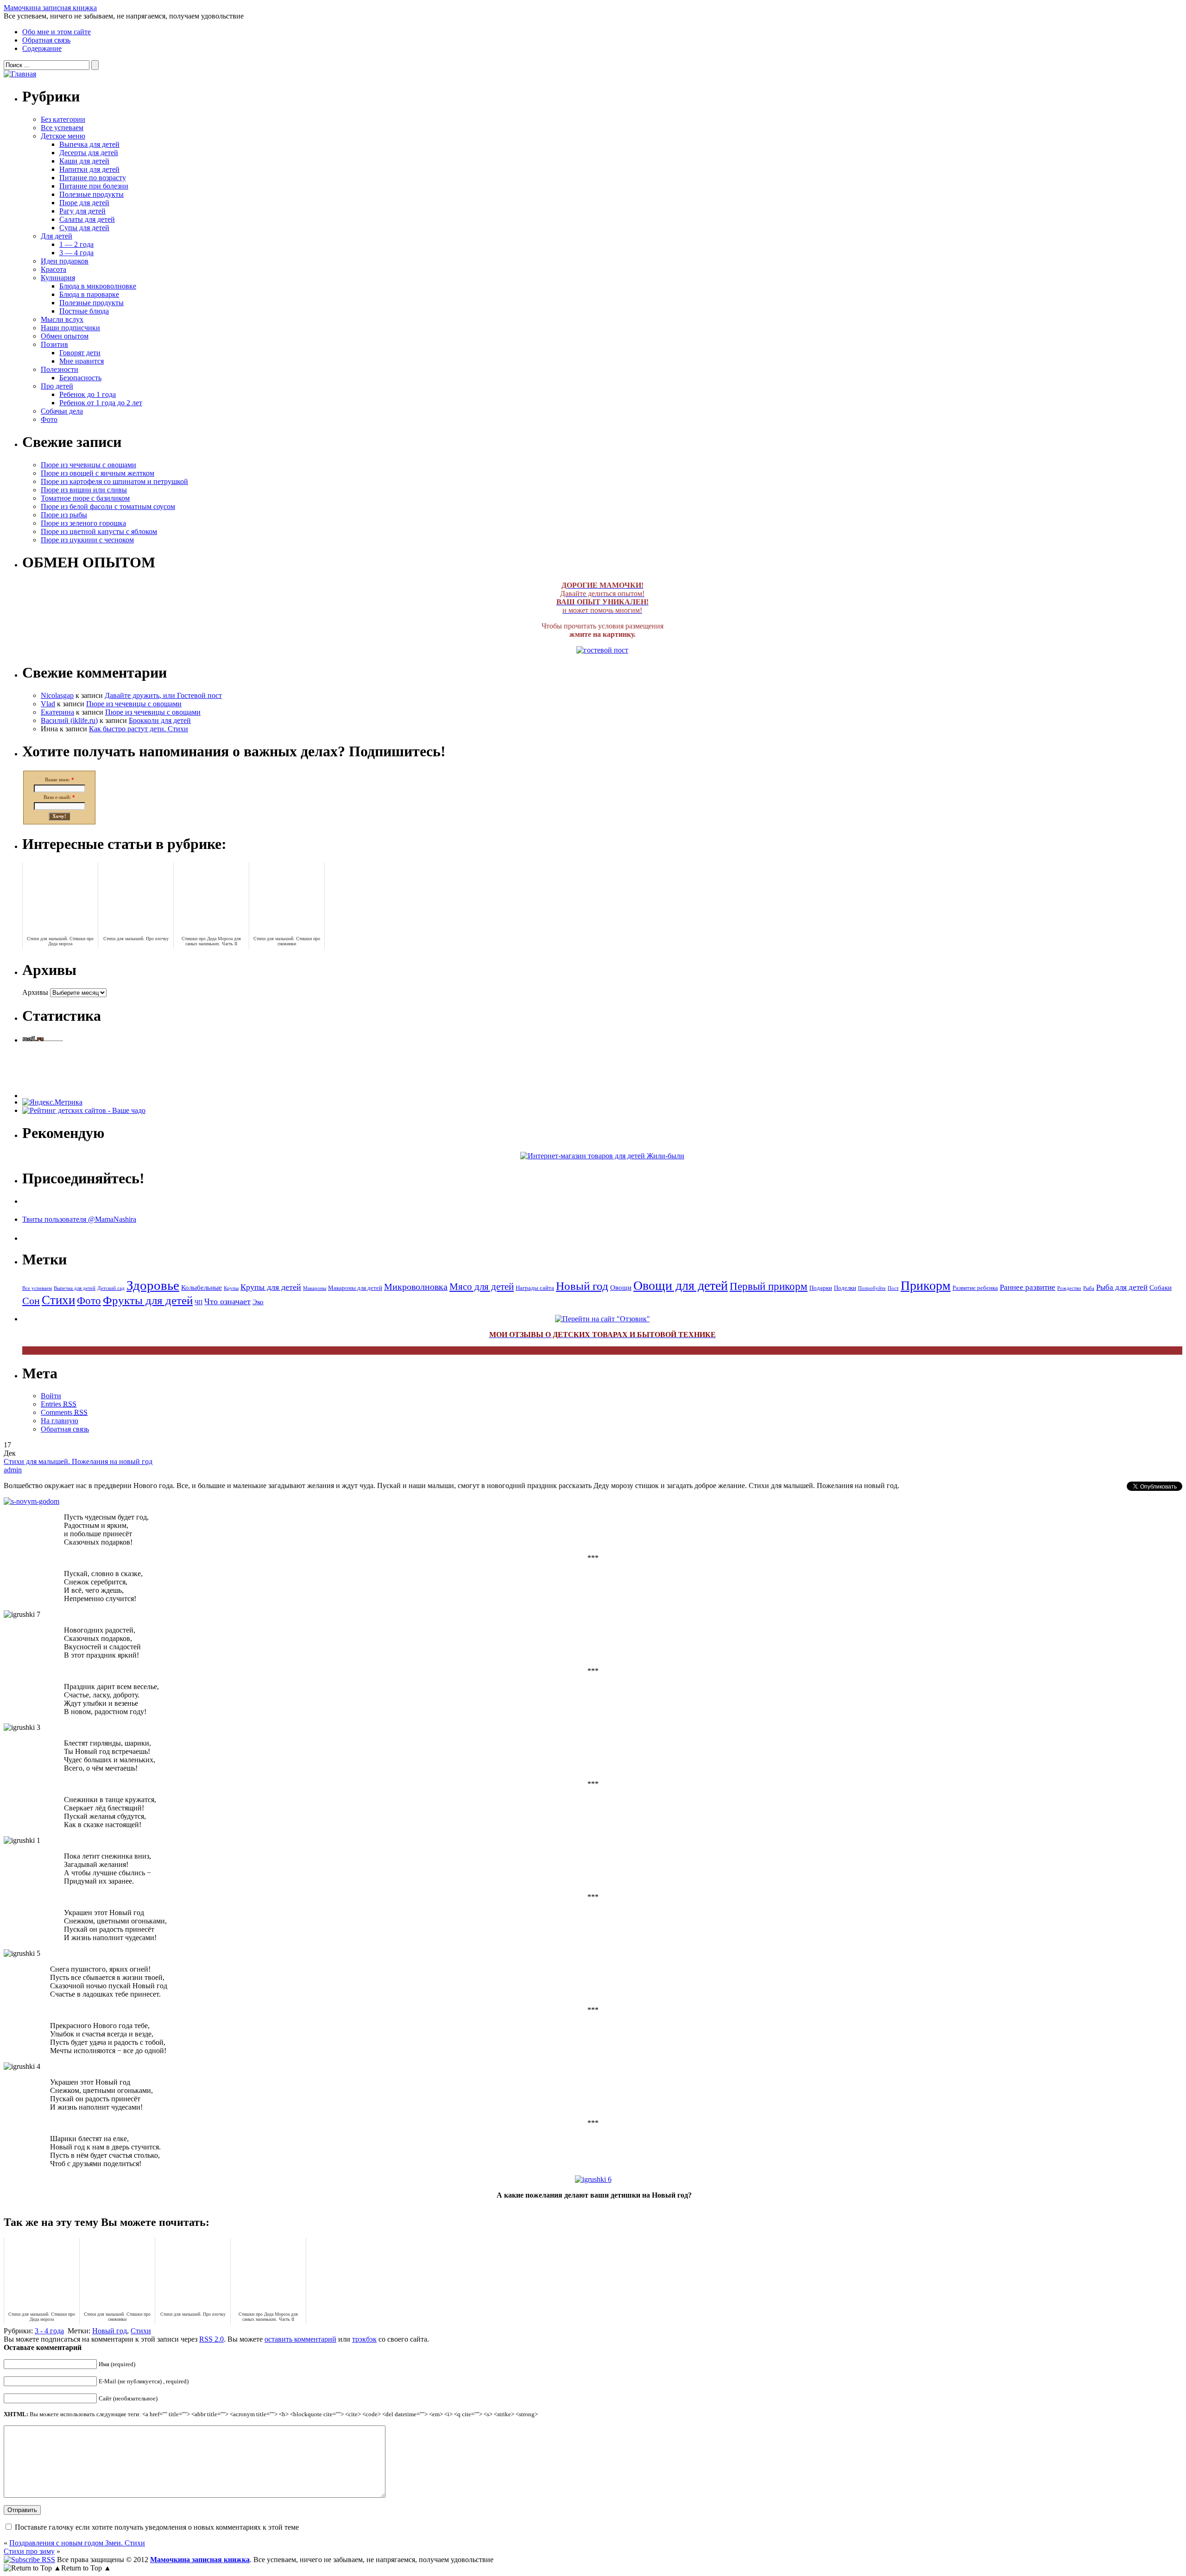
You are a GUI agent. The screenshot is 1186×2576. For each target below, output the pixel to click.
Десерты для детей (89, 153)
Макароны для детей (355, 1288)
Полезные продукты (91, 194)
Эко (258, 1302)
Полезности (60, 369)
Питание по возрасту (93, 178)
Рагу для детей (82, 211)
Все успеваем (62, 128)
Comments (64, 1412)
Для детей (57, 236)
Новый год (582, 1286)
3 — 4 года (76, 253)
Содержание (42, 48)
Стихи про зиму (29, 2551)
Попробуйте (872, 1288)
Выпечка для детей (89, 144)
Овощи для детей (681, 1285)
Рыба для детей (1122, 1287)
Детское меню (63, 136)
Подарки (821, 1288)
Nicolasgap (57, 695)
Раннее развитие (1028, 1287)
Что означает (227, 1301)
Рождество (1069, 1288)
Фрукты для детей (148, 1300)
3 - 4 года (49, 2331)
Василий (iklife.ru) (69, 720)
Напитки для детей (89, 169)
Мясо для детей (482, 1287)
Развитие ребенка (975, 1288)
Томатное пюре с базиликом (85, 498)
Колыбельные (202, 1288)
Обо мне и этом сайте (57, 32)
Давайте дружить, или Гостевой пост (163, 695)
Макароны (315, 1288)
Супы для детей (84, 228)
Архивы (35, 992)
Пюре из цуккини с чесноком (87, 540)
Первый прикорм (769, 1286)
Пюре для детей (84, 203)
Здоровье (153, 1285)
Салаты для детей (87, 219)
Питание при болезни (94, 186)
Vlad (48, 704)
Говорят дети (80, 353)
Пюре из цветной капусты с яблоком (99, 531)
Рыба (1089, 1288)
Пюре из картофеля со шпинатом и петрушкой (114, 481)
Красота (54, 269)
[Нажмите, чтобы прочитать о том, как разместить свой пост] (602, 650)
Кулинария (58, 278)
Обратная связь (46, 40)
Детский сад (111, 1288)
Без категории (63, 119)
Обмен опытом (65, 336)
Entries (59, 1404)
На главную (60, 1421)
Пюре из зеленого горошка (83, 523)
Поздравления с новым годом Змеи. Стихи (77, 2543)
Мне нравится (82, 361)
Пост (893, 1288)
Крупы (231, 1288)
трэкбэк (364, 2339)
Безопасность (80, 378)
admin (13, 1470)
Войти (51, 1396)
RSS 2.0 (211, 2339)
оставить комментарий (300, 2339)
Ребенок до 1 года (88, 394)
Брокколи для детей (160, 720)
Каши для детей (84, 161)
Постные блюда (84, 311)
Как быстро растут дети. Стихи (139, 729)
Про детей (57, 386)
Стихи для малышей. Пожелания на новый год (78, 1461)
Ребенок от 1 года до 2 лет (101, 403)
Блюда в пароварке (89, 294)
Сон (31, 1301)
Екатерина (57, 712)
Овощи (621, 1288)
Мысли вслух (62, 319)
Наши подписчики (70, 328)
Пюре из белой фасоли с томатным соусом (108, 506)
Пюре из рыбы (64, 515)
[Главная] (20, 74)
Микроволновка (416, 1287)
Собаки (1161, 1288)
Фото (49, 419)
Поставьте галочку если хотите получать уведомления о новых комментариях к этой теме (157, 2527)
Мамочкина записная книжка (50, 8)
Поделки (845, 1288)
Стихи (58, 1300)
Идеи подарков (65, 261)
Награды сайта (535, 1288)
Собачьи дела (62, 411)
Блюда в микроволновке (98, 286)
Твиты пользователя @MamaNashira (79, 1219)
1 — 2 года (76, 244)
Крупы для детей (271, 1287)
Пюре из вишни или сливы (84, 490)
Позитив (54, 344)
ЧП (199, 1302)
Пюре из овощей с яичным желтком (98, 473)
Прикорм (926, 1285)
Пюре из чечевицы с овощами (88, 465)
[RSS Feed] (29, 2560)
